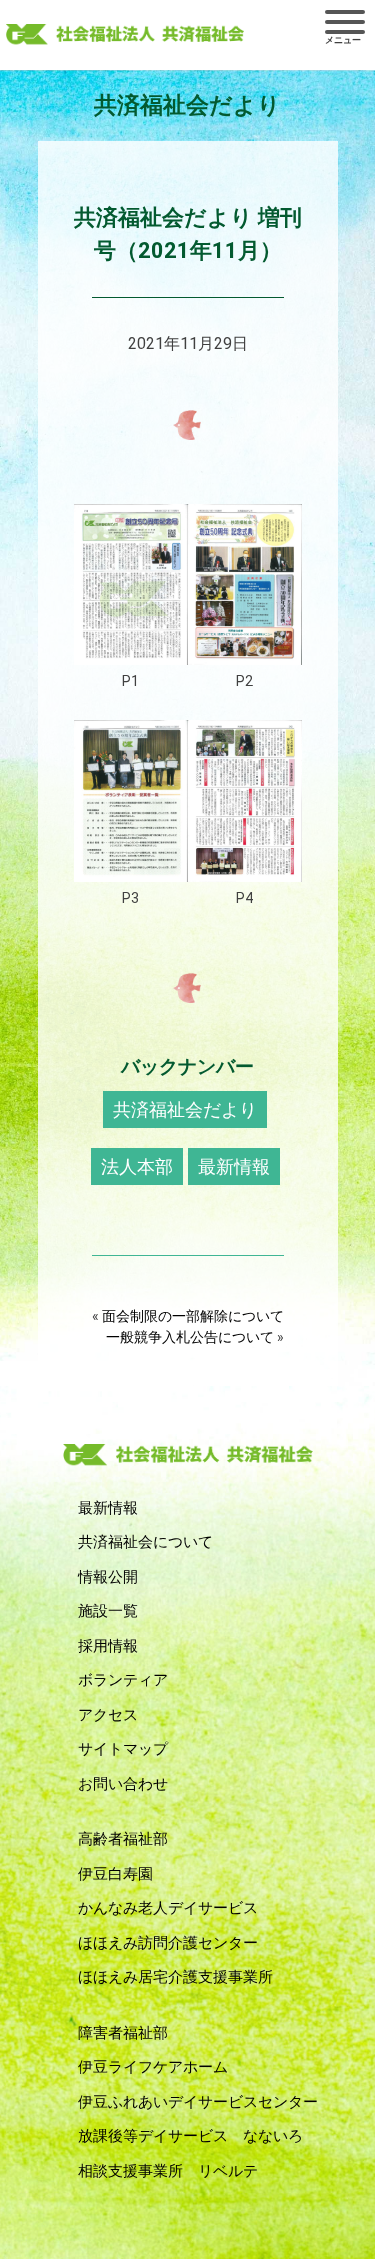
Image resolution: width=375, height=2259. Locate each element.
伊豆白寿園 (115, 1874)
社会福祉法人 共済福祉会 (125, 35)
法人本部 (137, 1166)
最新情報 (234, 1166)
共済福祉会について (145, 1542)
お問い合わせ (123, 1784)
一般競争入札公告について (190, 1337)
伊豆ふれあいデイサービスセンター (198, 2102)
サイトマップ (123, 1749)
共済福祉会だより (185, 1109)
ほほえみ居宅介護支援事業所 (175, 1977)
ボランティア (123, 1680)
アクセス (108, 1715)
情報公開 (108, 1577)
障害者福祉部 (123, 2033)
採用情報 (108, 1646)
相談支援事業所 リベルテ (168, 2171)
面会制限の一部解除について (193, 1316)
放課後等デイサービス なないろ (190, 2136)
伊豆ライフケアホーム (153, 2067)
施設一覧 (108, 1611)
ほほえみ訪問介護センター (168, 1943)
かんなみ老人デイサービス (168, 1908)
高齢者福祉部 (123, 1839)
